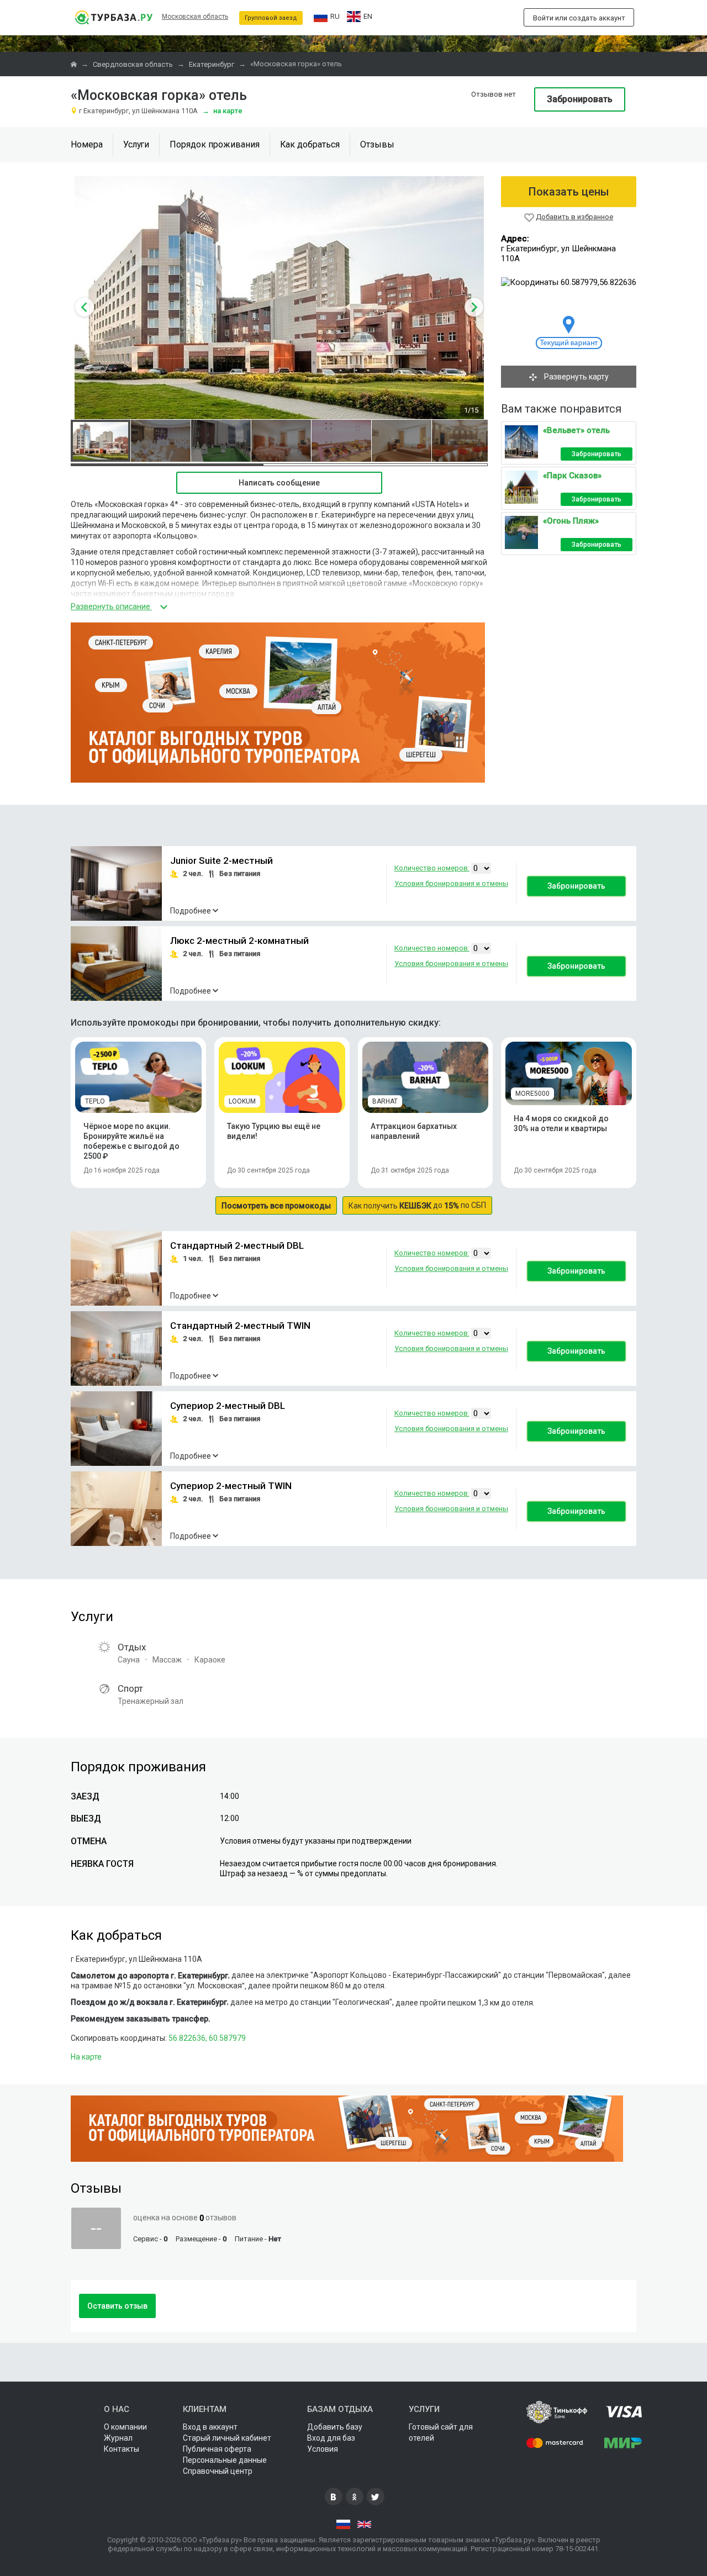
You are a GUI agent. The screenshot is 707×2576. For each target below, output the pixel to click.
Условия (323, 2449)
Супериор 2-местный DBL (228, 1406)
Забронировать (580, 99)
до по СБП (417, 1205)
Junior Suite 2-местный (221, 861)
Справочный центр (218, 2471)
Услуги (136, 144)
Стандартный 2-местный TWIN (240, 1326)
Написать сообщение (279, 483)
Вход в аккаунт (210, 2427)
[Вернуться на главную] (114, 17)
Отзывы (377, 144)
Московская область (195, 17)
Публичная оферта (217, 2449)
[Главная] (75, 64)
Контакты (122, 2449)
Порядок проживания (215, 144)
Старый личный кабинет (227, 2438)
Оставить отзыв (117, 2306)
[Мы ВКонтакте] (334, 2496)
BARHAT (385, 1101)
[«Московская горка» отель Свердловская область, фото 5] (341, 441)
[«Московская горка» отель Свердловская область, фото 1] (101, 441)
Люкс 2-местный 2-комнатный (239, 941)
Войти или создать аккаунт (579, 18)
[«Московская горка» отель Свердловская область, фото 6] (402, 441)
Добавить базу (335, 2427)
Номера (87, 144)
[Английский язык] (364, 2525)
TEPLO (95, 1101)
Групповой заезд (271, 18)
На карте (222, 111)
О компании (125, 2427)
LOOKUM (242, 1101)
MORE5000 (532, 1094)
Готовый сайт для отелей (441, 2432)
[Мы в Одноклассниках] (355, 2496)
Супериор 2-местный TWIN (231, 1486)
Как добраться (310, 144)
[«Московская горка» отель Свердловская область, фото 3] (221, 441)
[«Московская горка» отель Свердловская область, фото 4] (281, 441)
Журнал (118, 2438)
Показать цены (569, 192)
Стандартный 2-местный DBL (237, 1246)
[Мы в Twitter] (376, 2496)
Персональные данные (225, 2460)
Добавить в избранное (574, 217)
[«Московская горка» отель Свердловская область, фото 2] (161, 441)
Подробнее (191, 911)
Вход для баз (331, 2438)
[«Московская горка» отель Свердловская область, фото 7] (462, 441)
